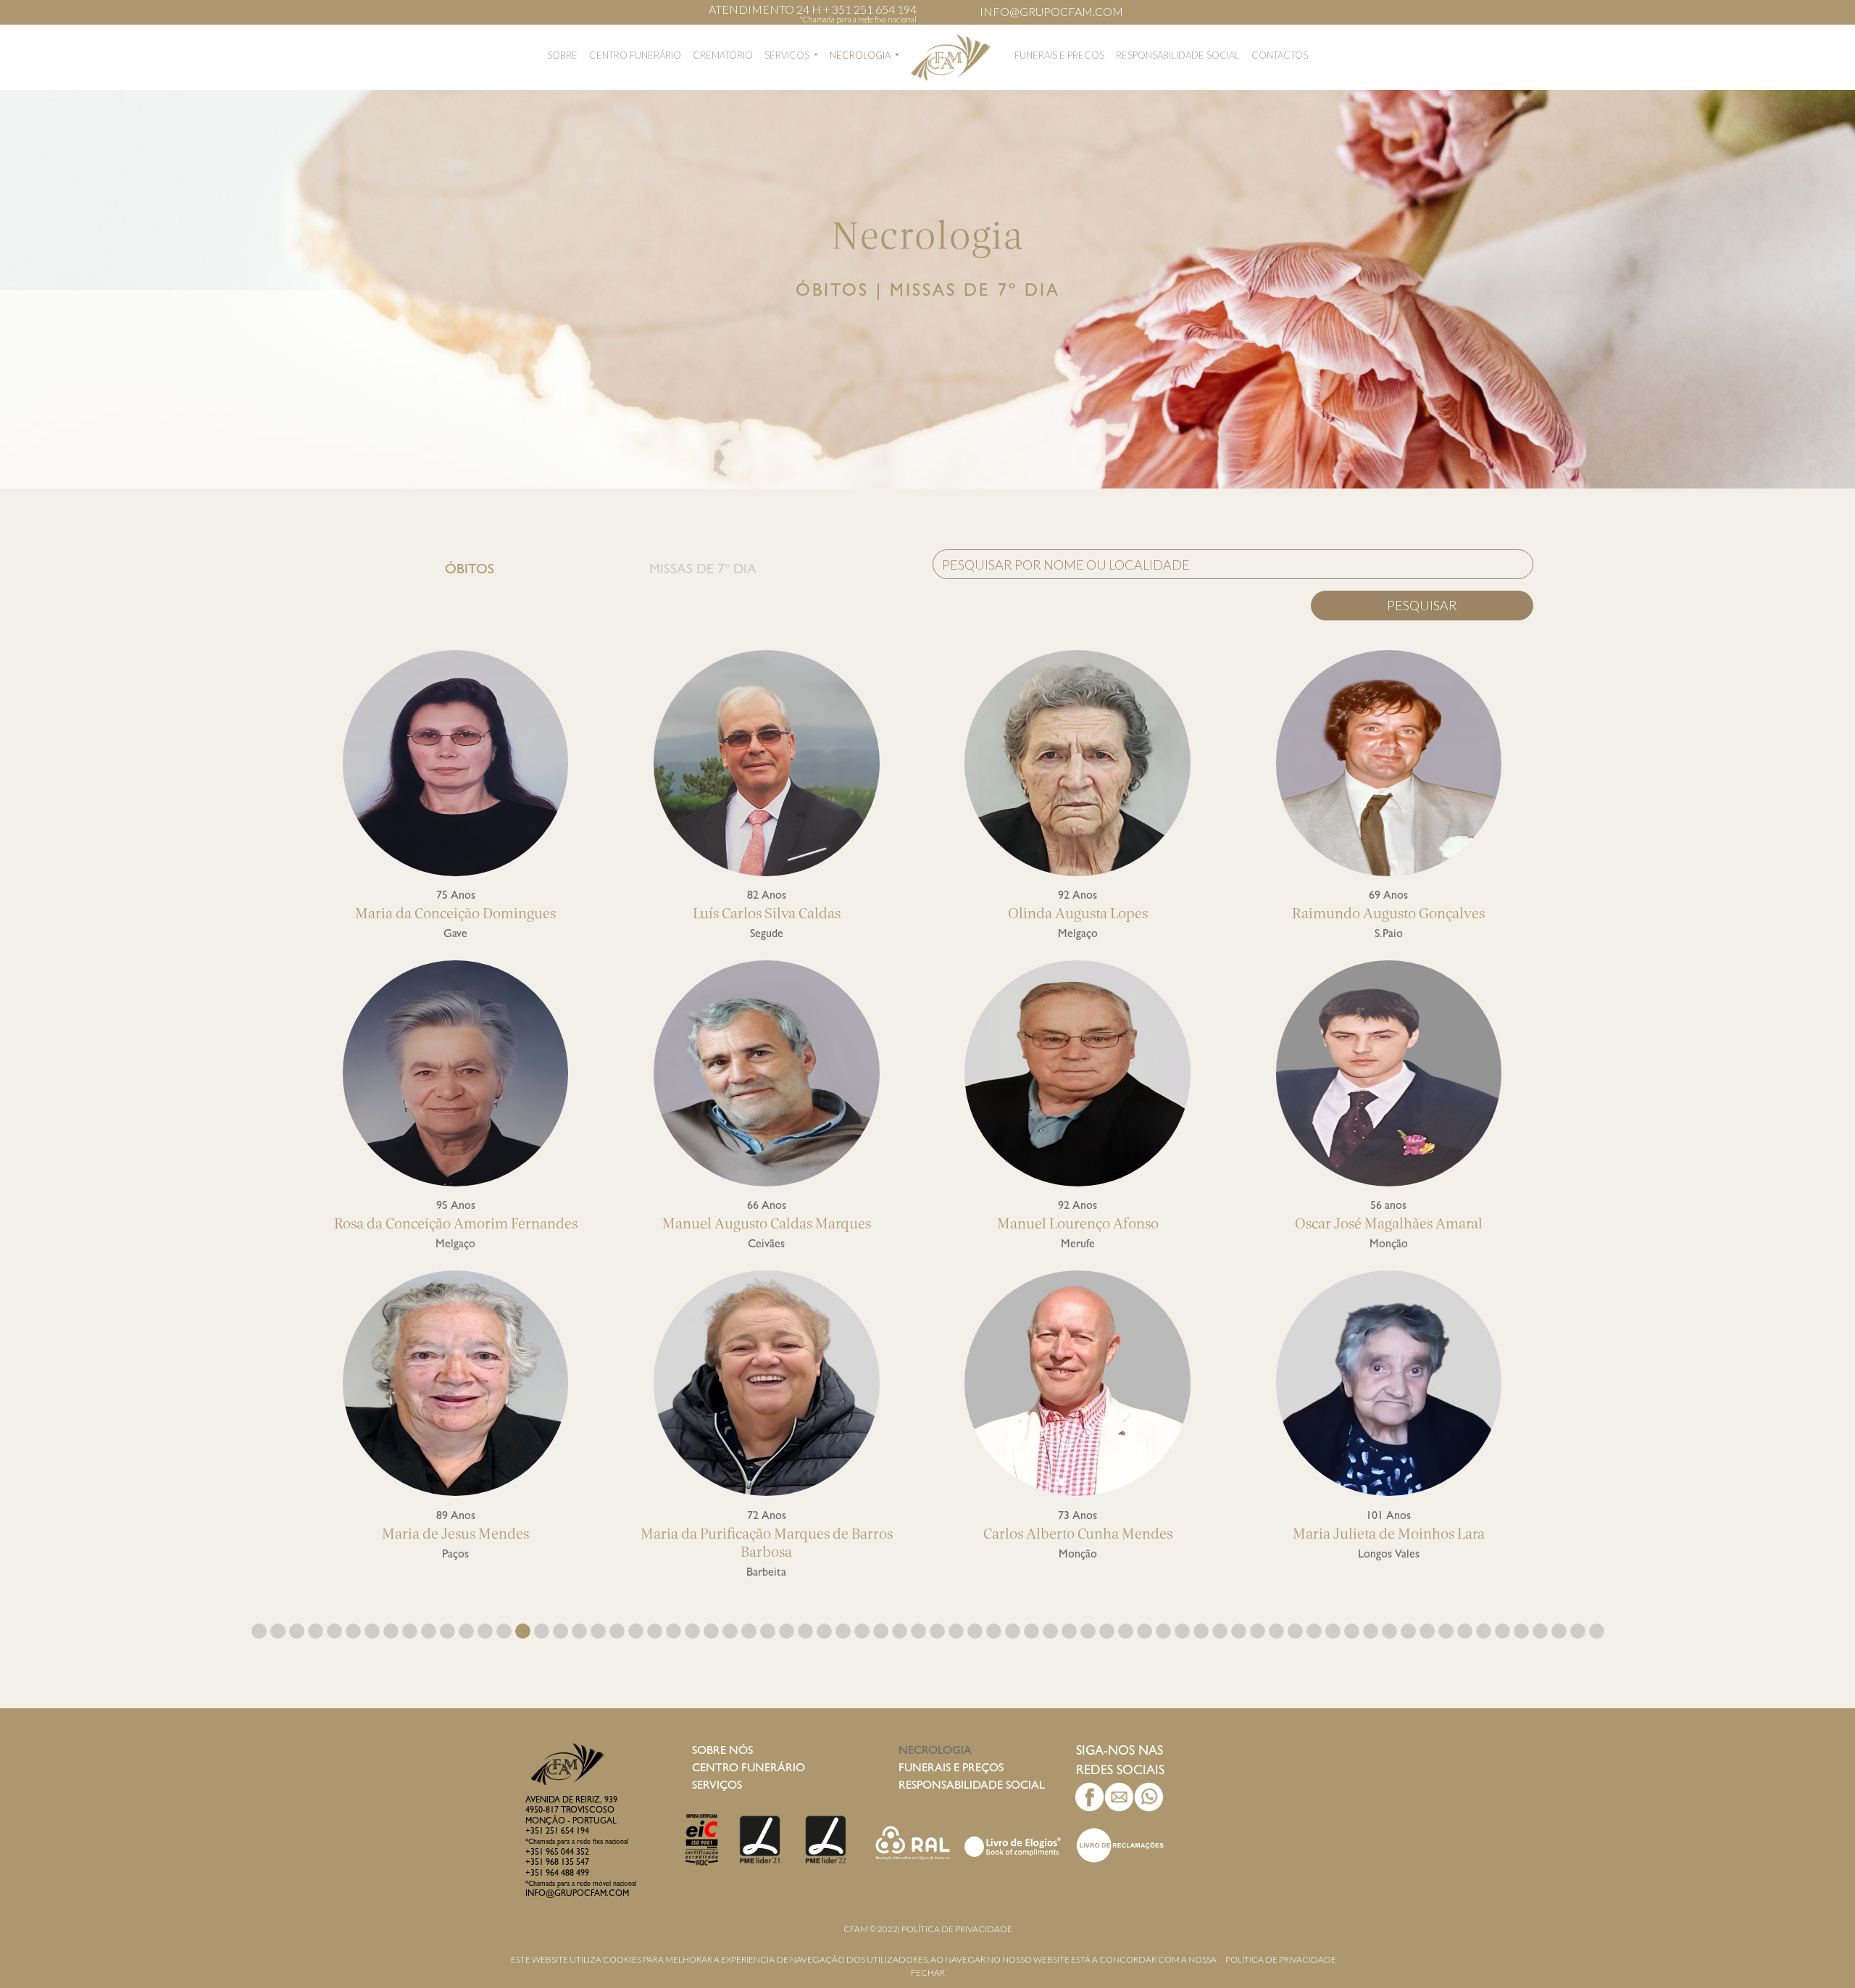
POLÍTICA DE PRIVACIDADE (1281, 1959)
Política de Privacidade (957, 1929)
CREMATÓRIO (723, 55)
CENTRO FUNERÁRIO (635, 55)
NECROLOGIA (861, 55)
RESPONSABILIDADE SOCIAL (1178, 55)
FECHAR (928, 1972)
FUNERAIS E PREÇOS (1059, 55)
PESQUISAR (1422, 605)
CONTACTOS (1280, 55)
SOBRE (562, 55)
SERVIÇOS (788, 55)
